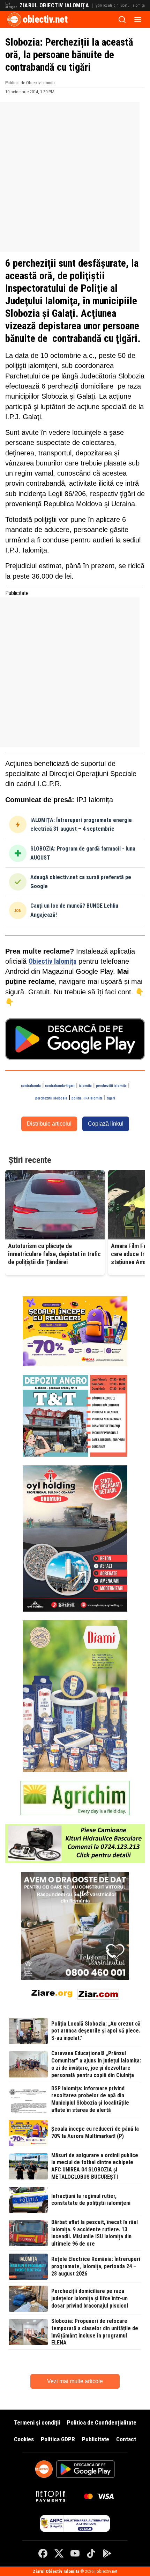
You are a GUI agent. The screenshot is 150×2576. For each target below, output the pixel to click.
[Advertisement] (75, 177)
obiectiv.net (45, 19)
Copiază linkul (106, 1124)
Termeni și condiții (37, 2422)
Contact (126, 2439)
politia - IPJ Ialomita (87, 1098)
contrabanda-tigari (60, 1086)
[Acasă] (14, 19)
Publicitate (96, 2439)
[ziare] (52, 1993)
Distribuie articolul (49, 1124)
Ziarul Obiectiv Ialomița (54, 6)
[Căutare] (122, 19)
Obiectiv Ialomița (52, 961)
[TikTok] (91, 2553)
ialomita (85, 1086)
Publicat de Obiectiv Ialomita (30, 83)
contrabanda (31, 1086)
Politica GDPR (58, 2439)
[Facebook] (43, 2553)
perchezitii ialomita (111, 1086)
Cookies (24, 2439)
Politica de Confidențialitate (102, 2422)
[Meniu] (138, 19)
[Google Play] (107, 2553)
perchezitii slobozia (51, 1098)
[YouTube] (75, 2553)
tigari (111, 1098)
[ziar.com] (98, 1993)
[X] (59, 2553)
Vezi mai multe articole (75, 2381)
